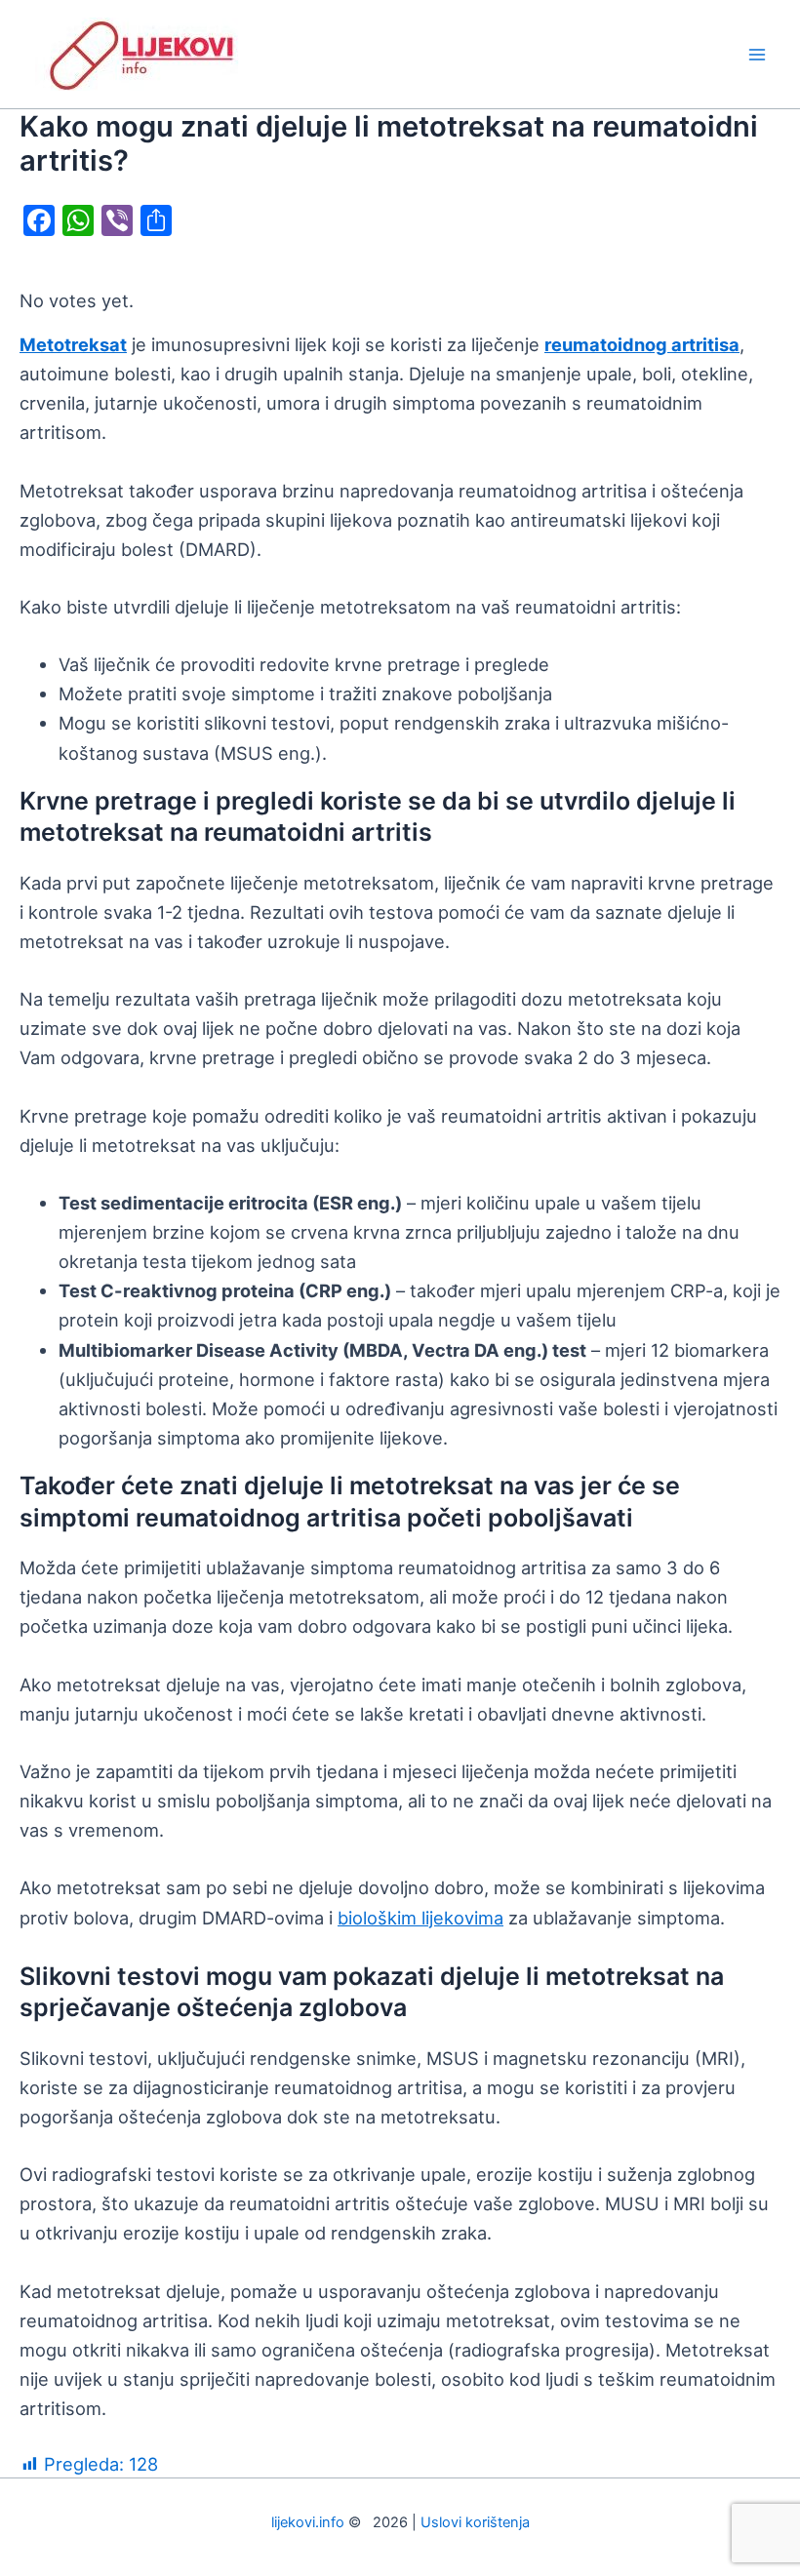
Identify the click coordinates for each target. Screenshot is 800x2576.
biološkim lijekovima (420, 1918)
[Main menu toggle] (758, 54)
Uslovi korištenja (475, 2522)
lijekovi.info (308, 2522)
